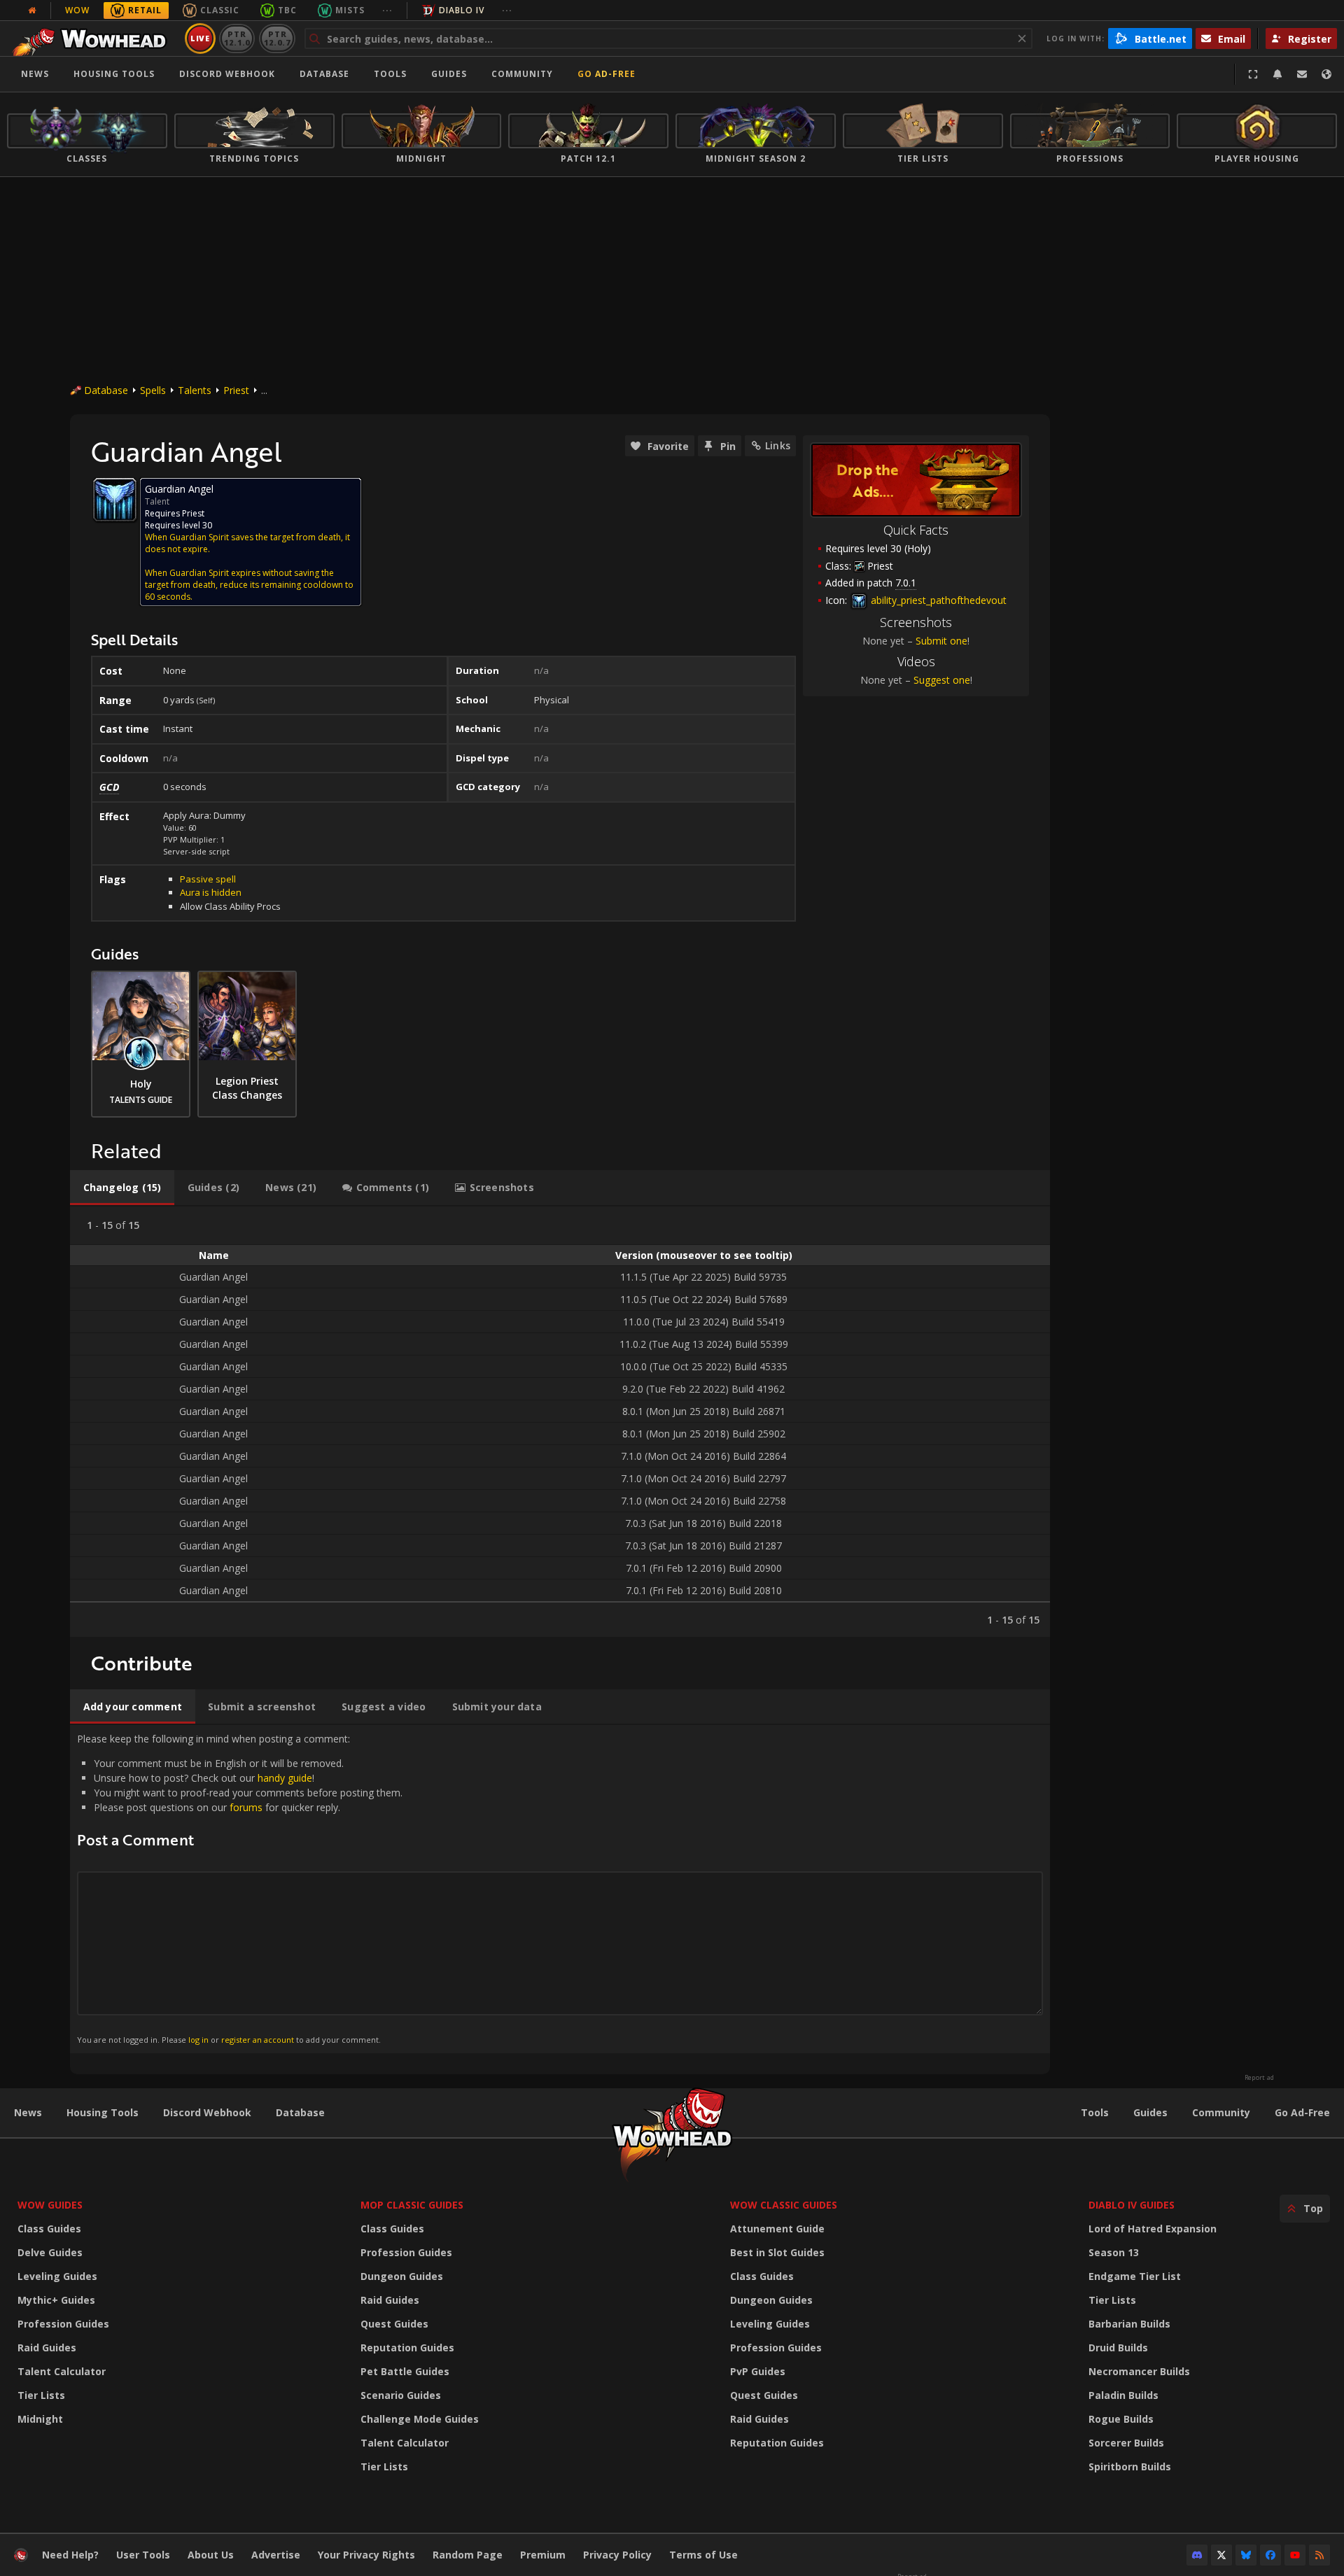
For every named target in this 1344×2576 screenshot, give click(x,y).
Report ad (1259, 2078)
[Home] (93, 38)
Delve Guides (50, 2252)
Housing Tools (103, 2112)
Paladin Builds (1123, 2395)
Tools (1095, 2112)
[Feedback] (1302, 74)
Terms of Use (703, 2555)
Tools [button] (390, 74)
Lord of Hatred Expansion (1153, 2229)
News (35, 74)
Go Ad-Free (607, 74)
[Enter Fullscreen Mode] (1253, 74)
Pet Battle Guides (405, 2371)
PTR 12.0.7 (277, 38)
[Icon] (115, 500)
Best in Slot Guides (777, 2252)
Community (522, 74)
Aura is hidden (211, 892)
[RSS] (1319, 2555)
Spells (153, 390)
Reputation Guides (407, 2348)
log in (198, 2040)
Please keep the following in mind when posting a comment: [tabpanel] (240, 1888)
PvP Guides (758, 2371)
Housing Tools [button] (114, 74)
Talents (195, 390)
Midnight (40, 2419)
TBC (287, 10)
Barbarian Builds (1129, 2324)
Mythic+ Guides (56, 2300)
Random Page (468, 2555)
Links (778, 445)
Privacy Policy (617, 2555)
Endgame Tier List (1135, 2276)
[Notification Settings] (1277, 74)
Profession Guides (63, 2324)
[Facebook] (1270, 2555)
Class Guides (49, 2229)
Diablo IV (462, 10)
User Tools (143, 2555)
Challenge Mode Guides (420, 2419)
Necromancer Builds (1139, 2371)
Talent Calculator (62, 2371)
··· (387, 10)
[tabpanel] (560, 1422)
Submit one (941, 641)
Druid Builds (1118, 2348)
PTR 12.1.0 (237, 38)
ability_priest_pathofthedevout (937, 600)
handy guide (285, 1778)
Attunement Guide (777, 2229)
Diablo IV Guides (1132, 2205)
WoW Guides (50, 2205)
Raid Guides (47, 2348)
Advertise (276, 2555)
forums (246, 1807)
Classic (220, 10)
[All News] (32, 10)
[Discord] (1197, 2555)
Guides (449, 74)
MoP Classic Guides (412, 2205)
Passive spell (208, 879)
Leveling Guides (57, 2276)
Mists (350, 10)
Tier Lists (41, 2395)
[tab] (122, 1188)
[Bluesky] (1246, 2555)
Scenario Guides (401, 2395)
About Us (211, 2555)
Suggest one (942, 680)
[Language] (1326, 74)
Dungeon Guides (402, 2276)
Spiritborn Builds (1130, 2466)
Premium (543, 2555)
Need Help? (70, 2555)
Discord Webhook (227, 74)
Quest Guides (394, 2324)
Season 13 (1114, 2252)
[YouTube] (1295, 2555)
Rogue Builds (1121, 2419)
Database (324, 74)
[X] (1221, 2555)
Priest (236, 390)
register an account (258, 2040)
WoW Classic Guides (784, 2205)
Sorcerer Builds (1126, 2443)
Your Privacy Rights (366, 2555)
